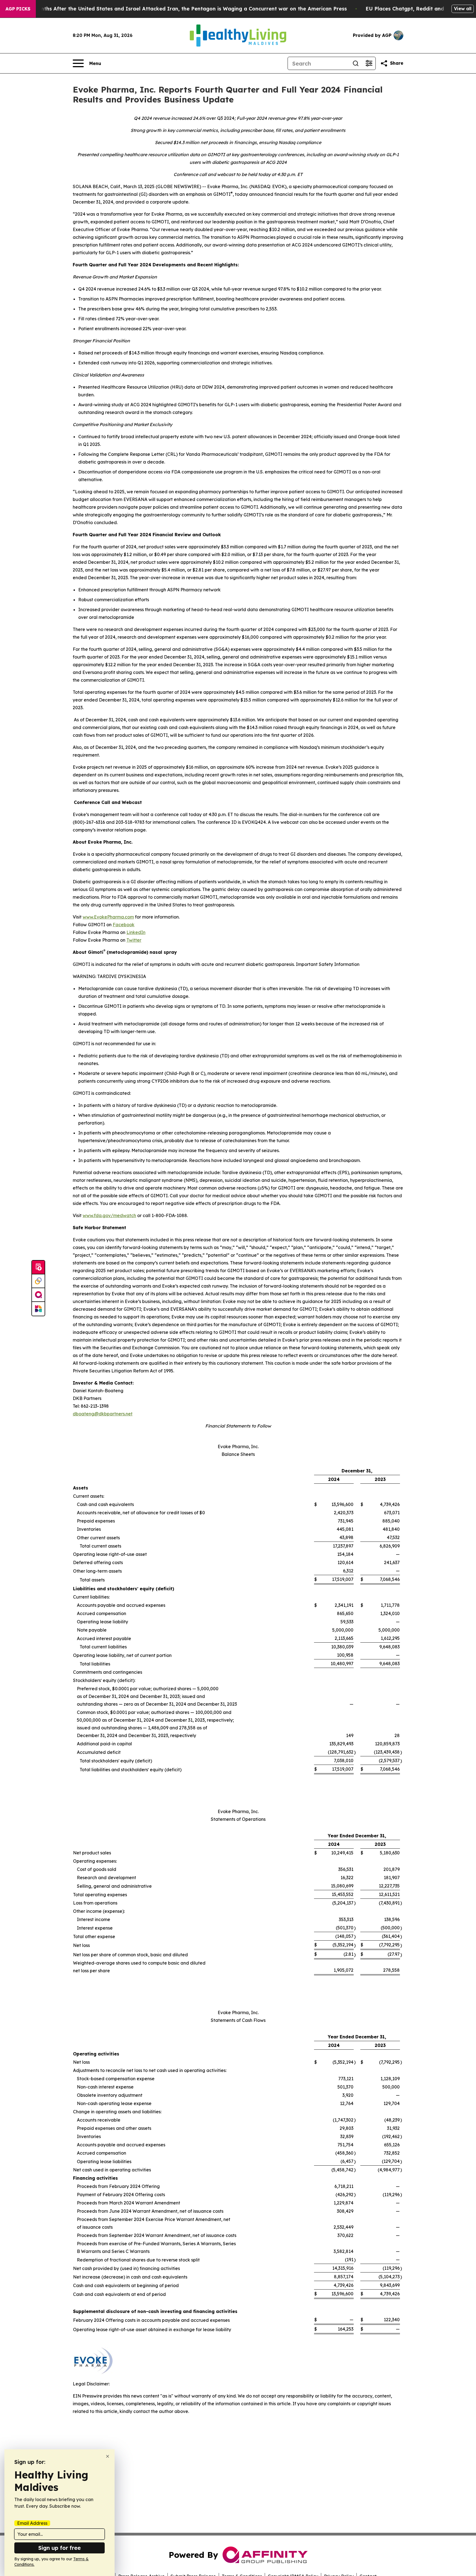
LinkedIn (136, 932)
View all (463, 9)
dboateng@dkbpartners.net (103, 1414)
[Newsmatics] (38, 1309)
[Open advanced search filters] (369, 63)
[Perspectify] (38, 1281)
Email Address (32, 2523)
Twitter (134, 940)
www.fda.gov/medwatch (109, 1215)
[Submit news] (38, 1267)
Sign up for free (59, 2548)
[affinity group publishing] (38, 1295)
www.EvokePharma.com (108, 917)
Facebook (124, 925)
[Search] (356, 63)
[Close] (108, 2456)
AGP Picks (18, 9)
